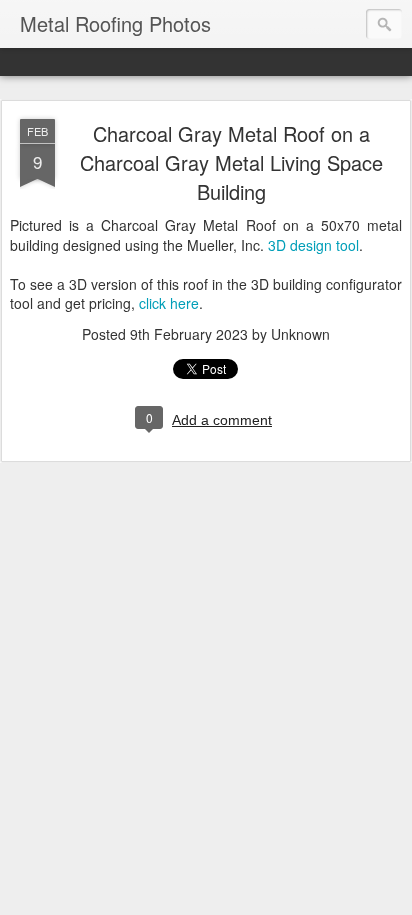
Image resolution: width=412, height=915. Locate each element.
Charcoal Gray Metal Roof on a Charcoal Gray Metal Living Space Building (231, 162)
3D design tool (313, 245)
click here (169, 303)
